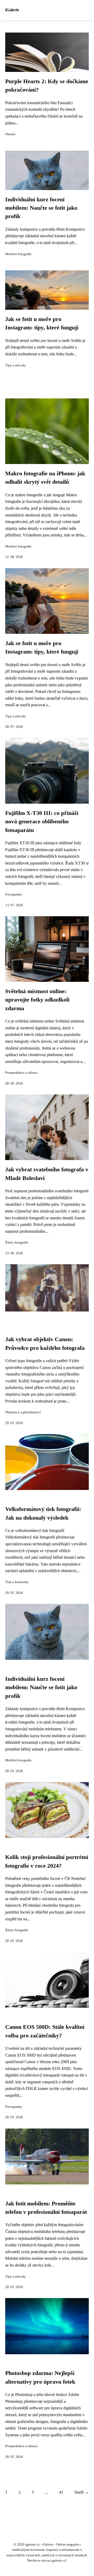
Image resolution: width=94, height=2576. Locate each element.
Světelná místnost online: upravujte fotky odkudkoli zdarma (37, 1000)
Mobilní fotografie (18, 254)
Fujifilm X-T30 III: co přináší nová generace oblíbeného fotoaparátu (42, 822)
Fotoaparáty (14, 894)
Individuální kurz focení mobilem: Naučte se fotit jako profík (41, 208)
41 (61, 2492)
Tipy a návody (16, 365)
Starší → (82, 2492)
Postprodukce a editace (22, 1073)
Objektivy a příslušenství (23, 1412)
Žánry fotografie (17, 1242)
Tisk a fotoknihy (17, 1582)
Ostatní (10, 134)
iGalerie (12, 10)
